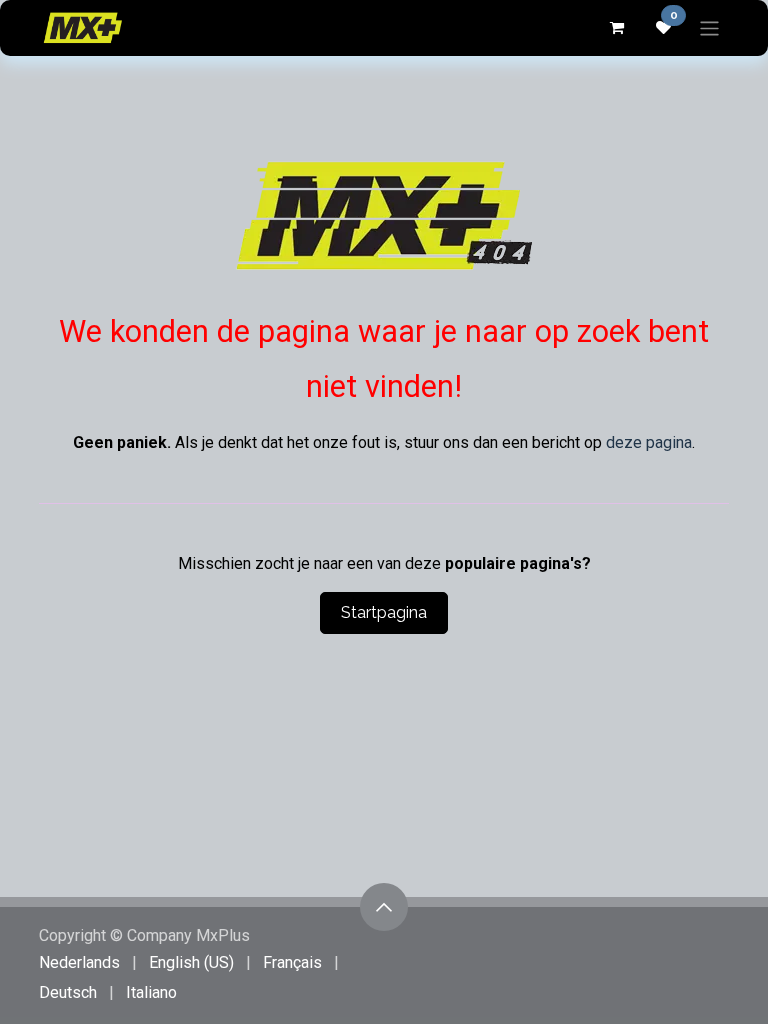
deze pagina (649, 442)
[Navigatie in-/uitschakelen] (709, 27)
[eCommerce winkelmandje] (616, 28)
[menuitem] (79, 963)
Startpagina (384, 612)
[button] (384, 907)
